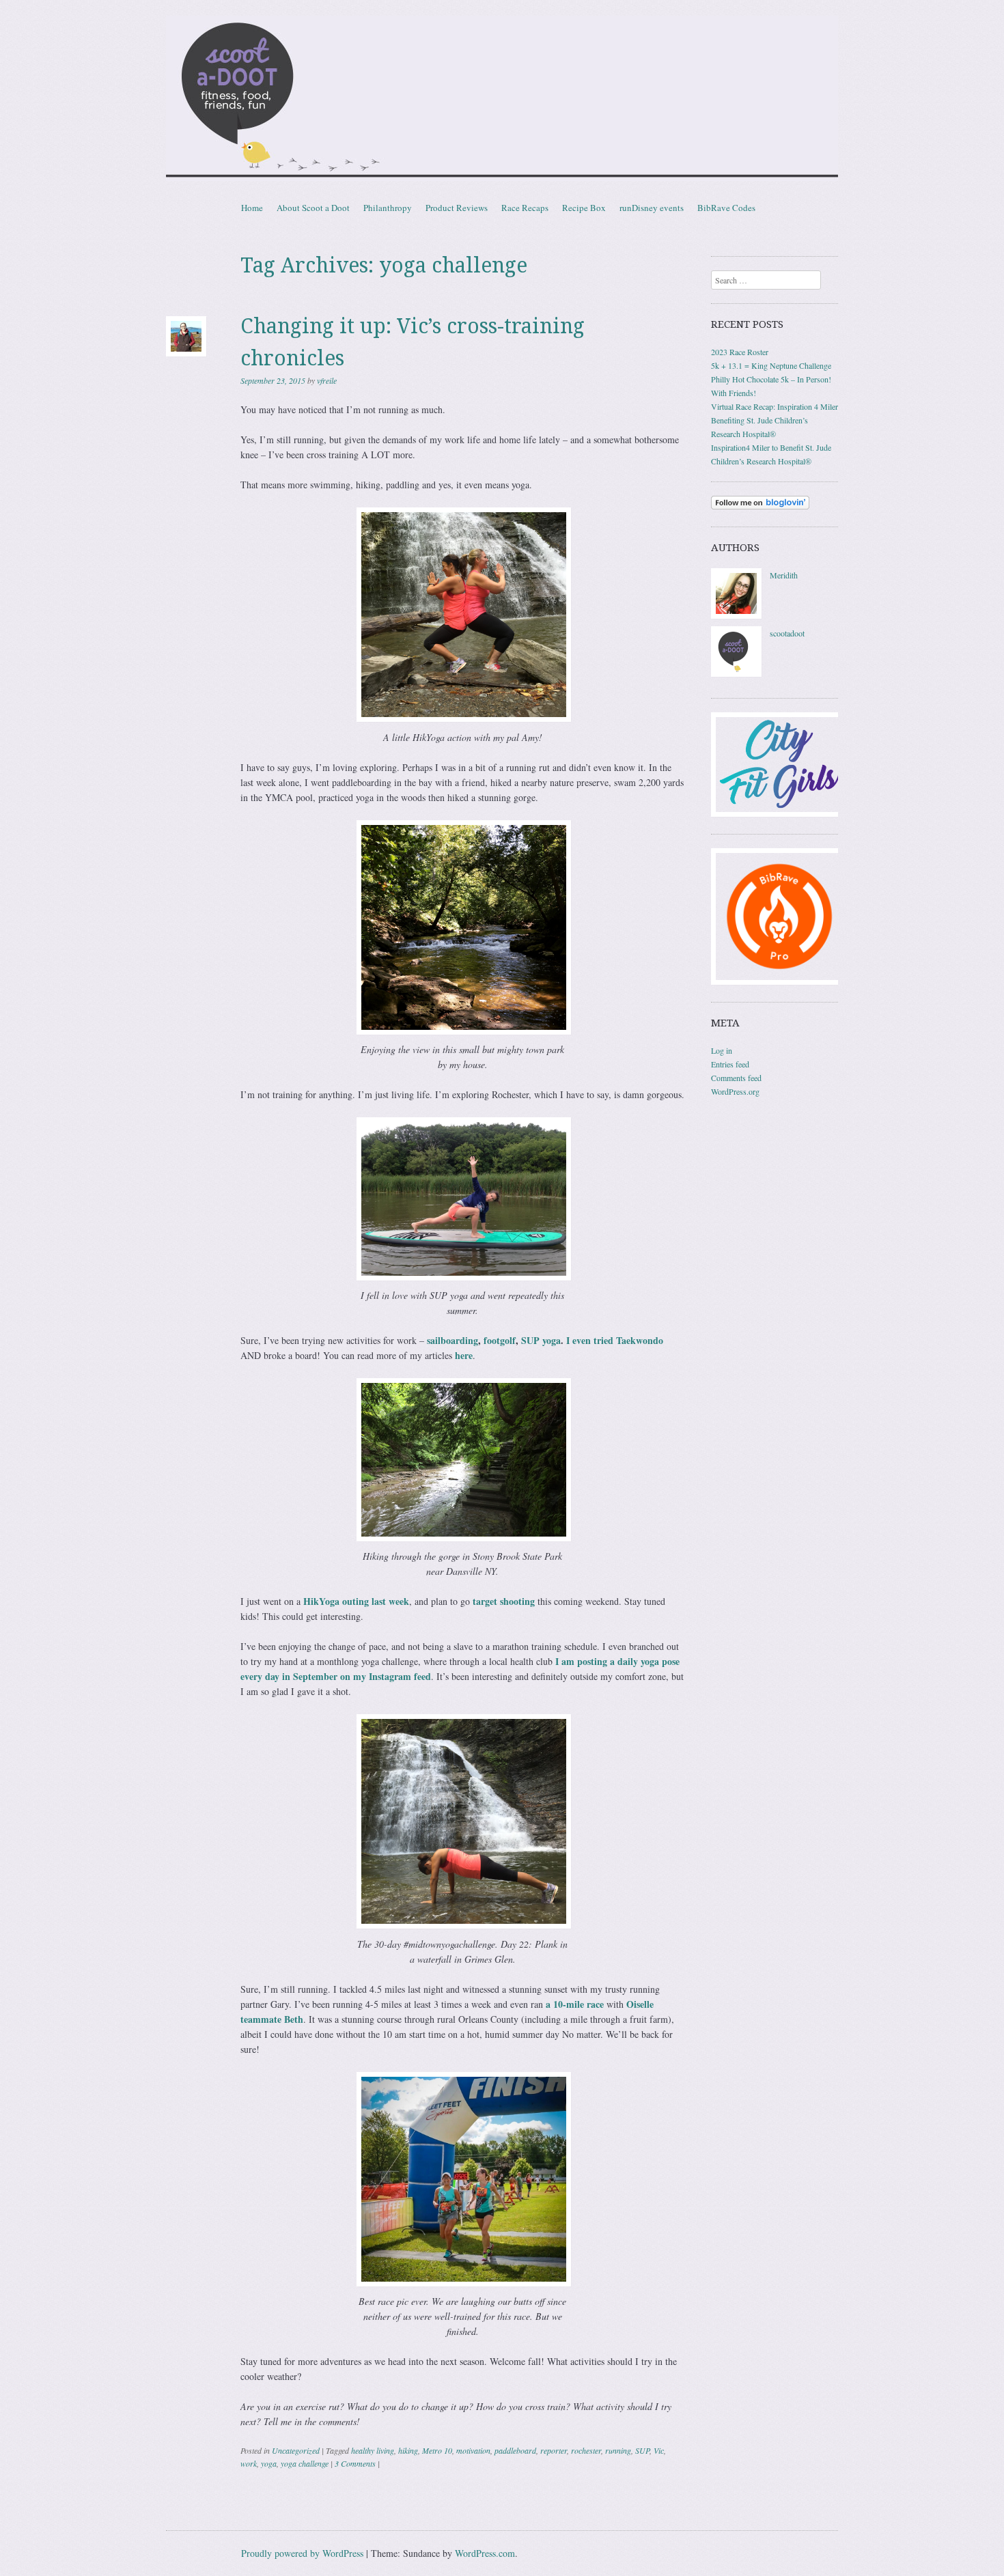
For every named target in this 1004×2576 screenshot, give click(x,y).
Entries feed (730, 1064)
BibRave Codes (726, 208)
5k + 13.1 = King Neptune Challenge (771, 365)
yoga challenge (305, 2463)
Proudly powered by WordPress (302, 2553)
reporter (554, 2450)
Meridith (784, 575)
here (464, 1355)
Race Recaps (525, 208)
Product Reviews (457, 208)
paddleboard (515, 2450)
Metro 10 (437, 2450)
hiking (408, 2450)
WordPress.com (485, 2553)
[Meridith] (736, 615)
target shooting (504, 1601)
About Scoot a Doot (313, 208)
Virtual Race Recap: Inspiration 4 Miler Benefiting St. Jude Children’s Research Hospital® (775, 420)
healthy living (373, 2450)
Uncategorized (296, 2450)
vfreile (327, 380)
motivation (473, 2450)
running (618, 2450)
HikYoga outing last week (356, 1601)
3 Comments (355, 2463)
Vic (659, 2450)
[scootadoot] (736, 673)
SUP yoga (541, 1340)
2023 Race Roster (740, 352)
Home (252, 208)
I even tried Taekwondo (615, 1340)
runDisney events (652, 208)
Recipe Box (584, 208)
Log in (722, 1050)
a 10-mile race (575, 2004)
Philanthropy (388, 208)
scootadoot (787, 633)
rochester (586, 2450)
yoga (269, 2463)
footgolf (500, 1340)
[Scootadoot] (502, 98)
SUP (642, 2450)
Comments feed (736, 1078)
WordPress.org (735, 1091)
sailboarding (452, 1340)
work (249, 2463)
